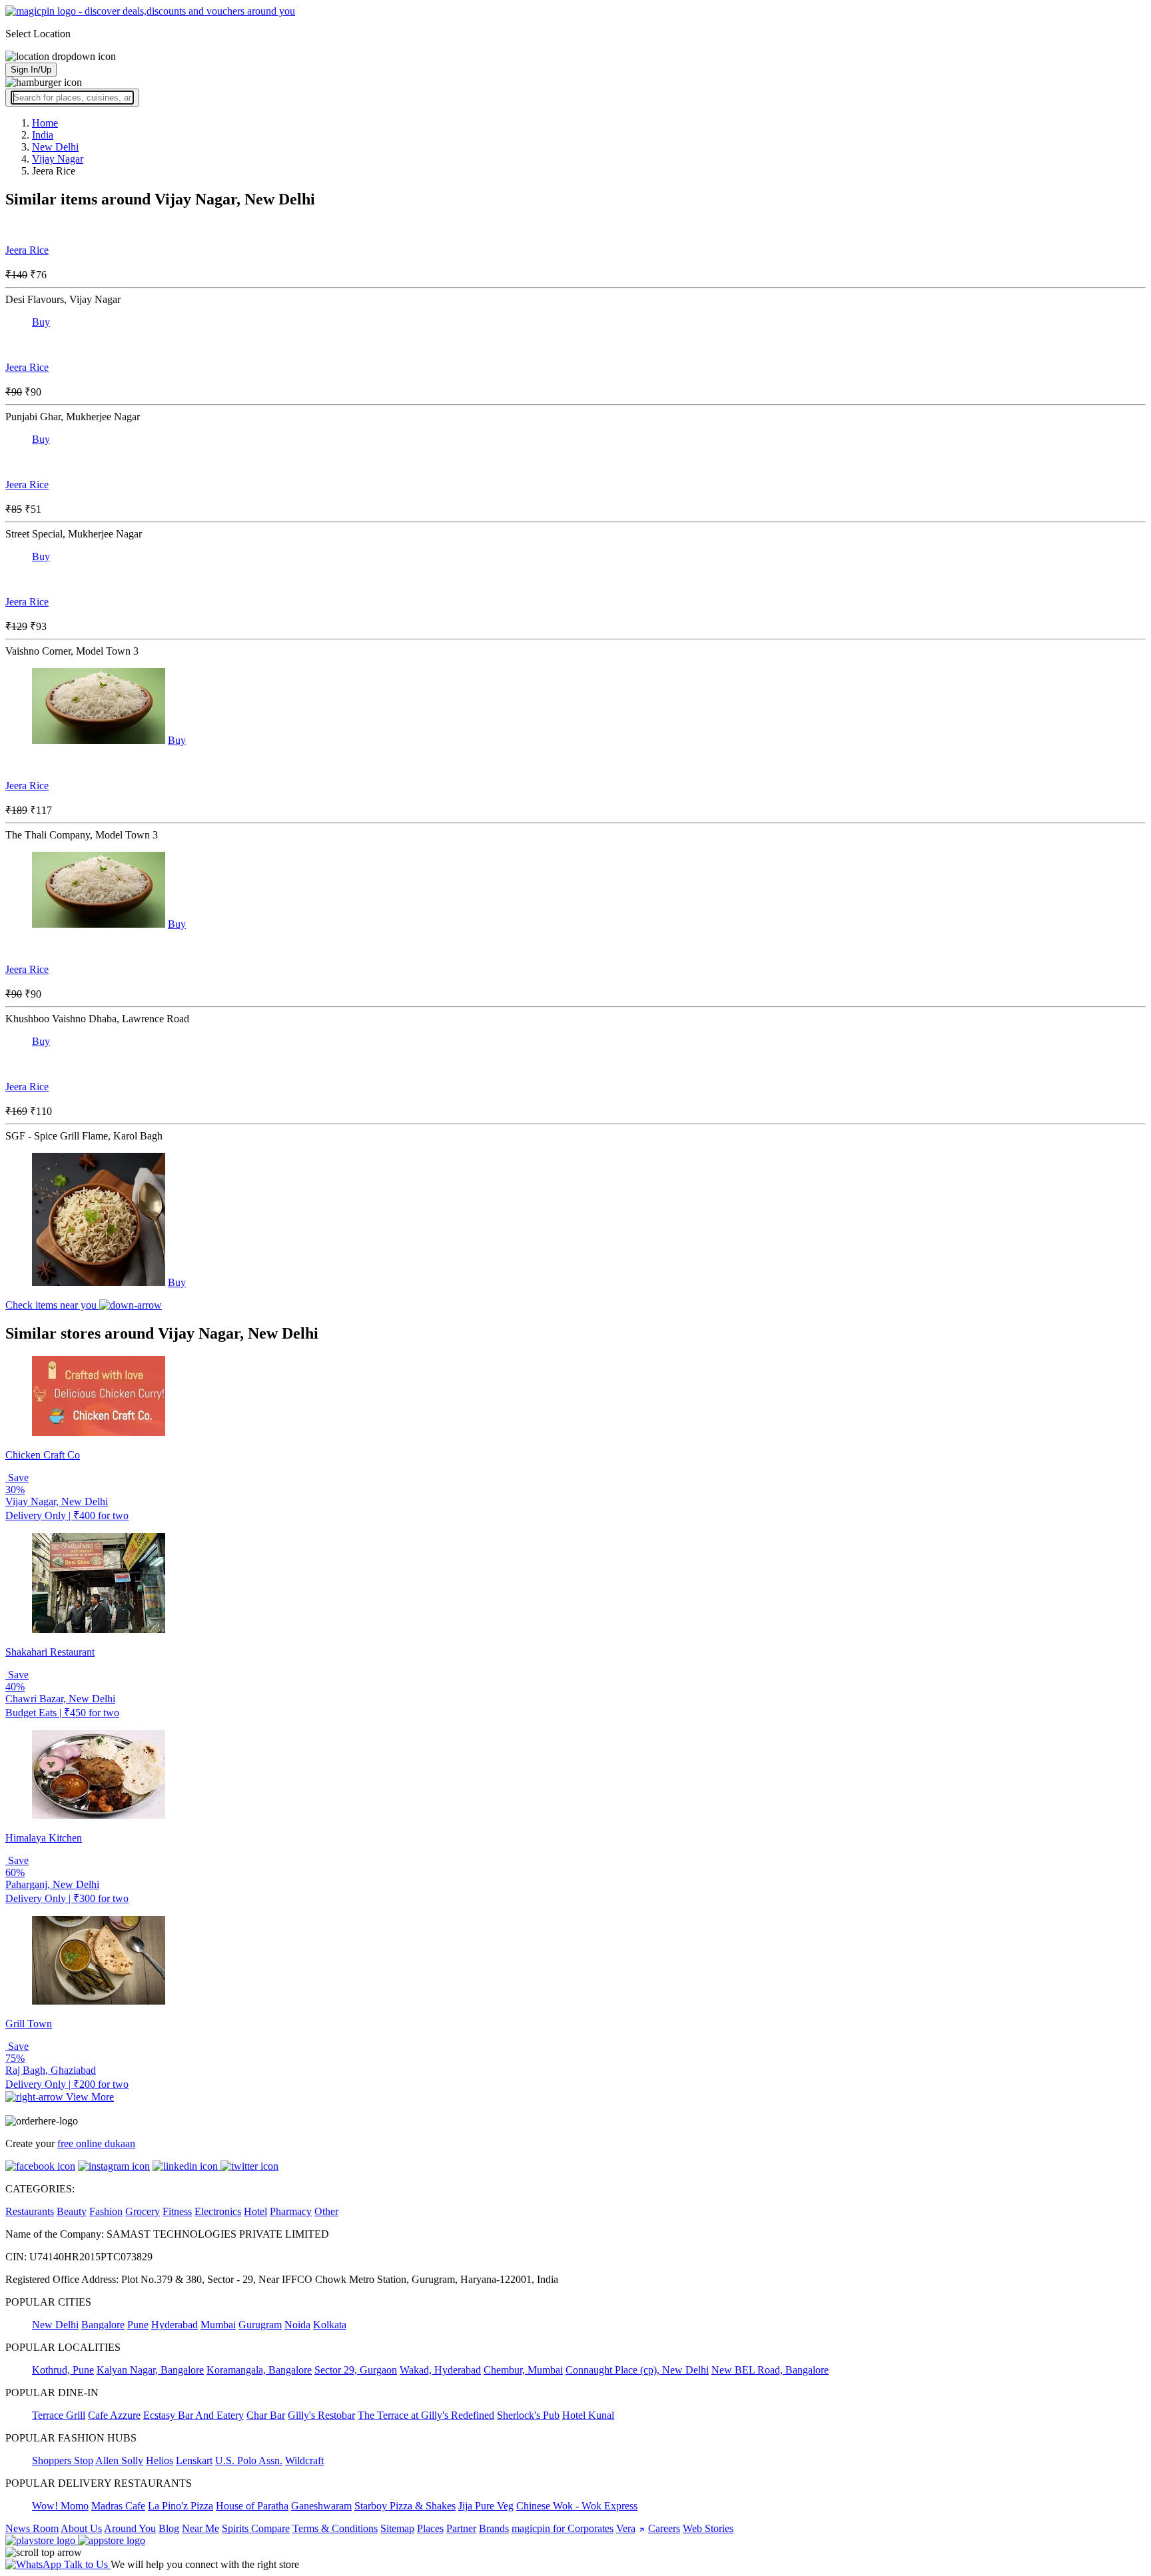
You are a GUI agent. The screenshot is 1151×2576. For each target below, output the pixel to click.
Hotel (255, 2211)
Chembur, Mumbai (523, 2370)
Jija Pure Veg (486, 2506)
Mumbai (218, 2325)
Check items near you (52, 1305)
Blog (169, 2528)
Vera (626, 2528)
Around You (130, 2528)
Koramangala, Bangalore (259, 2370)
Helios (160, 2460)
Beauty (72, 2211)
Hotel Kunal (588, 2415)
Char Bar (266, 2415)
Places (430, 2528)
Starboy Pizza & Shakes (405, 2506)
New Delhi (55, 2325)
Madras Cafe (118, 2506)
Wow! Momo (60, 2506)
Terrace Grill (59, 2415)
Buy (41, 322)
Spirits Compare (256, 2528)
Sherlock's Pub (528, 2415)
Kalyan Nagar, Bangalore (150, 2370)
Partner (461, 2528)
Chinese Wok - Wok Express (577, 2506)
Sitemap (397, 2528)
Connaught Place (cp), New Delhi (637, 2370)
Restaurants (30, 2211)
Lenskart (194, 2460)
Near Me (200, 2528)
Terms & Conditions (335, 2528)
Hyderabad (175, 2325)
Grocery (143, 2211)
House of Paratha (252, 2506)
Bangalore (103, 2325)
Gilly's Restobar (321, 2415)
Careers (664, 2528)
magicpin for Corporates (563, 2528)
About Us (81, 2528)
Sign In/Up (31, 70)
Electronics (218, 2211)
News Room (32, 2528)
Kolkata (330, 2325)
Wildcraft (304, 2460)
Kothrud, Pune (63, 2370)
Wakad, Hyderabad (440, 2370)
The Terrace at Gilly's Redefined (426, 2415)
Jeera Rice (27, 250)
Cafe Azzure (114, 2415)
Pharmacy (291, 2211)
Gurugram (260, 2325)
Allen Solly (119, 2460)
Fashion (106, 2211)
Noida (297, 2325)
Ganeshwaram (321, 2506)
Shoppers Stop (63, 2460)
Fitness (177, 2211)
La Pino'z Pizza (181, 2506)
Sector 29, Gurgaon (356, 2370)
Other (326, 2211)
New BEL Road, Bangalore (770, 2370)
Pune (138, 2325)
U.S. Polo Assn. (249, 2460)
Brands (494, 2528)
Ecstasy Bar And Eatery (193, 2415)
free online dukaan (96, 2143)
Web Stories (708, 2528)
